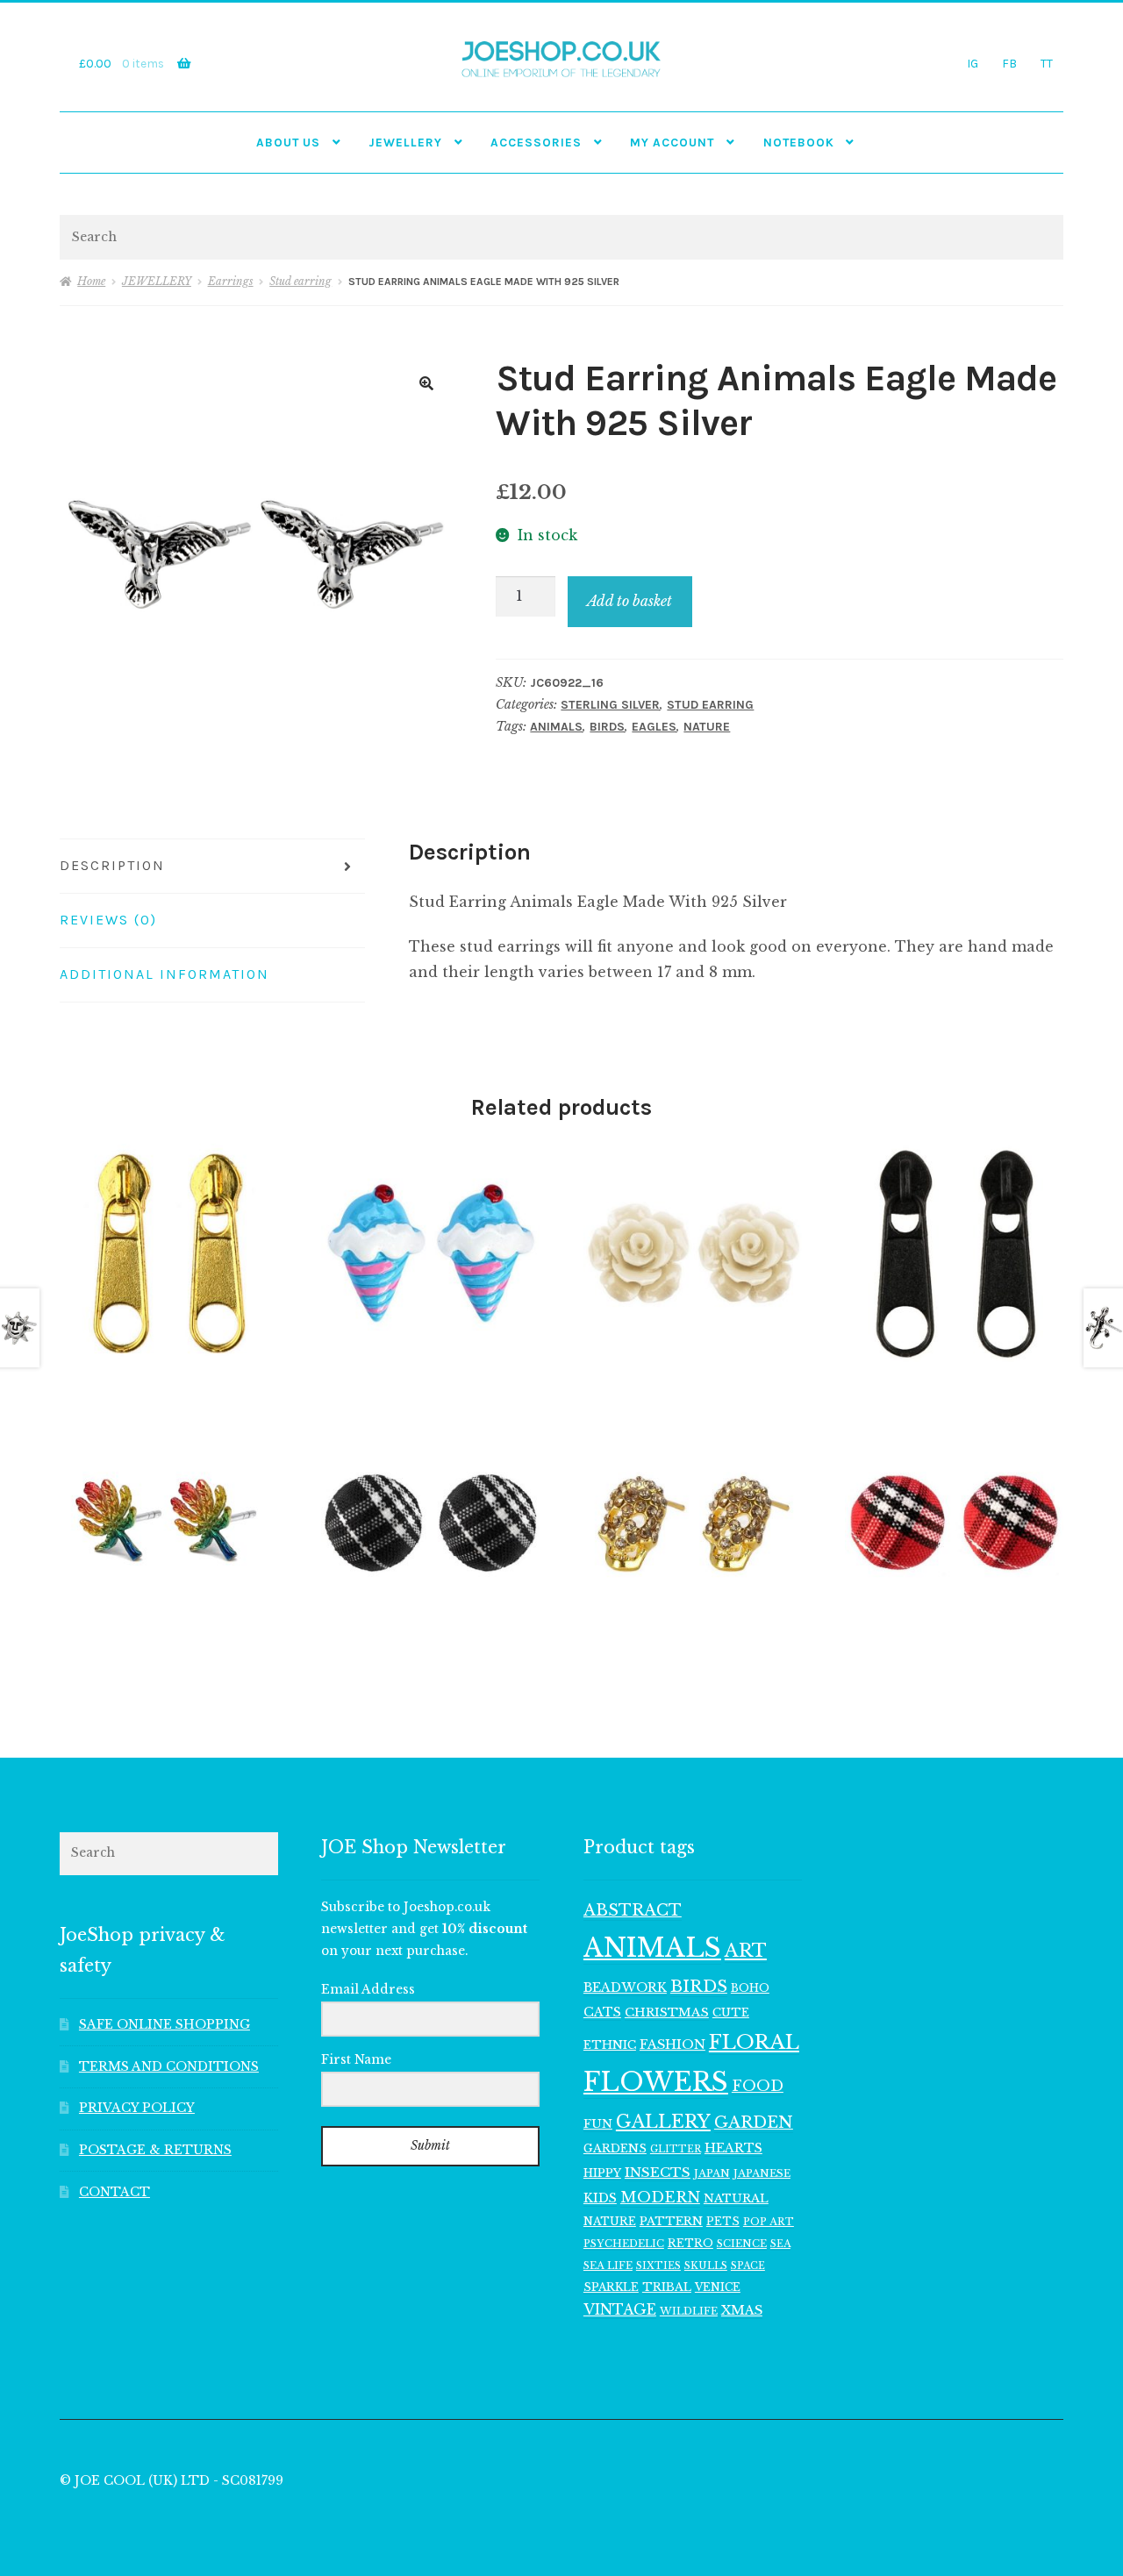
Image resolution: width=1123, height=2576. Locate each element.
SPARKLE (611, 2287)
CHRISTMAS (667, 2012)
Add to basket (629, 601)
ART (746, 1951)
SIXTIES (658, 2266)
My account (672, 142)
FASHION (672, 2044)
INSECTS (658, 2172)
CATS (602, 2012)
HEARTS (733, 2148)
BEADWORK (625, 1987)
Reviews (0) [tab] (108, 920)
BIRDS (607, 727)
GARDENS (615, 2148)
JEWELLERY (405, 142)
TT (1047, 63)
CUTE (731, 2012)
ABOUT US (288, 142)
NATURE (707, 727)
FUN (598, 2124)
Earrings (231, 281)
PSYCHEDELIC (624, 2244)
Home (91, 281)
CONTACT (114, 2192)
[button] (426, 383)
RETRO (690, 2243)
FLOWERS (656, 2082)
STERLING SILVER (610, 705)
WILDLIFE (689, 2311)
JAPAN (712, 2173)
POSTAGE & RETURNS (155, 2150)
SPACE (748, 2266)
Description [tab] (112, 865)
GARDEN (754, 2122)
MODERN (660, 2198)
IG (973, 63)
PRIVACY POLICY (137, 2108)
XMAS (742, 2310)
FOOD (758, 2086)
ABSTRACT (633, 1910)
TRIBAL (667, 2287)
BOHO (750, 1988)
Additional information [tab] (165, 974)
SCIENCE (742, 2244)
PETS (723, 2221)
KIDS (600, 2198)
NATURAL (736, 2198)
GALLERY (663, 2121)
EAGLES (654, 727)
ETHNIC (610, 2044)
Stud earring (300, 281)
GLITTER (676, 2149)
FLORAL (754, 2042)
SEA (780, 2244)
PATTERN (671, 2221)
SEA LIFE (608, 2266)
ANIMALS (556, 727)
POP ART (769, 2222)
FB (1009, 63)
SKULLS (706, 2266)
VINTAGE (620, 2310)
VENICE (718, 2287)
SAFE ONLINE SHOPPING (165, 2025)
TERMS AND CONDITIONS (169, 2067)
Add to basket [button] (168, 1252)
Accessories (536, 142)
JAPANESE (762, 2173)
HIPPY (602, 2173)
